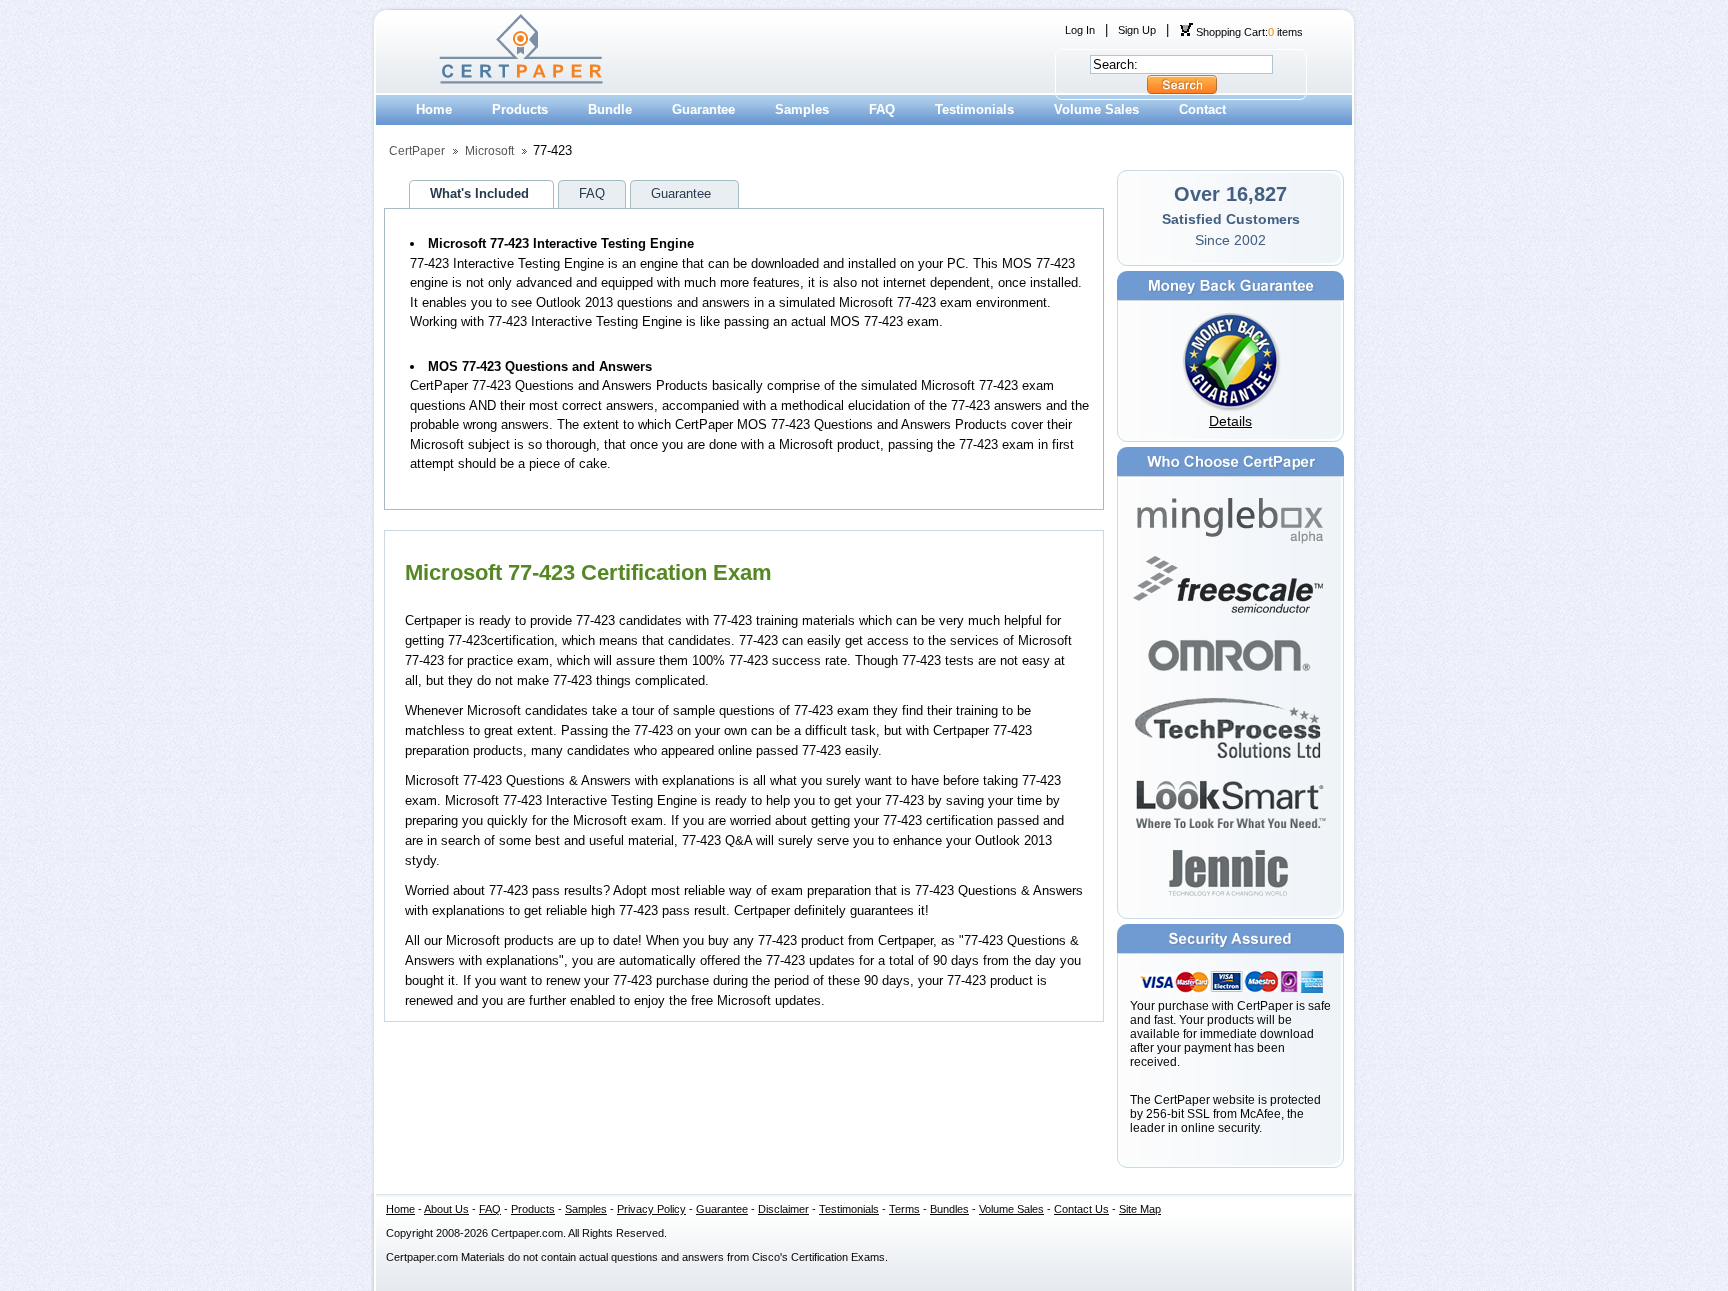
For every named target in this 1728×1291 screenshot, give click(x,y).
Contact (1202, 109)
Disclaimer (783, 1209)
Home (434, 109)
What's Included (479, 193)
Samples (802, 109)
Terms (904, 1209)
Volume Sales (1096, 109)
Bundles (949, 1209)
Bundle (610, 109)
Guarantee (703, 109)
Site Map (1140, 1209)
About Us (446, 1209)
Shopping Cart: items (1248, 32)
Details (1230, 421)
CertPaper (417, 151)
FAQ (882, 109)
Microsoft (489, 151)
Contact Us (1081, 1209)
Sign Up (1137, 30)
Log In (1080, 30)
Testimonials (974, 109)
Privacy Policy (651, 1209)
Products (520, 109)
